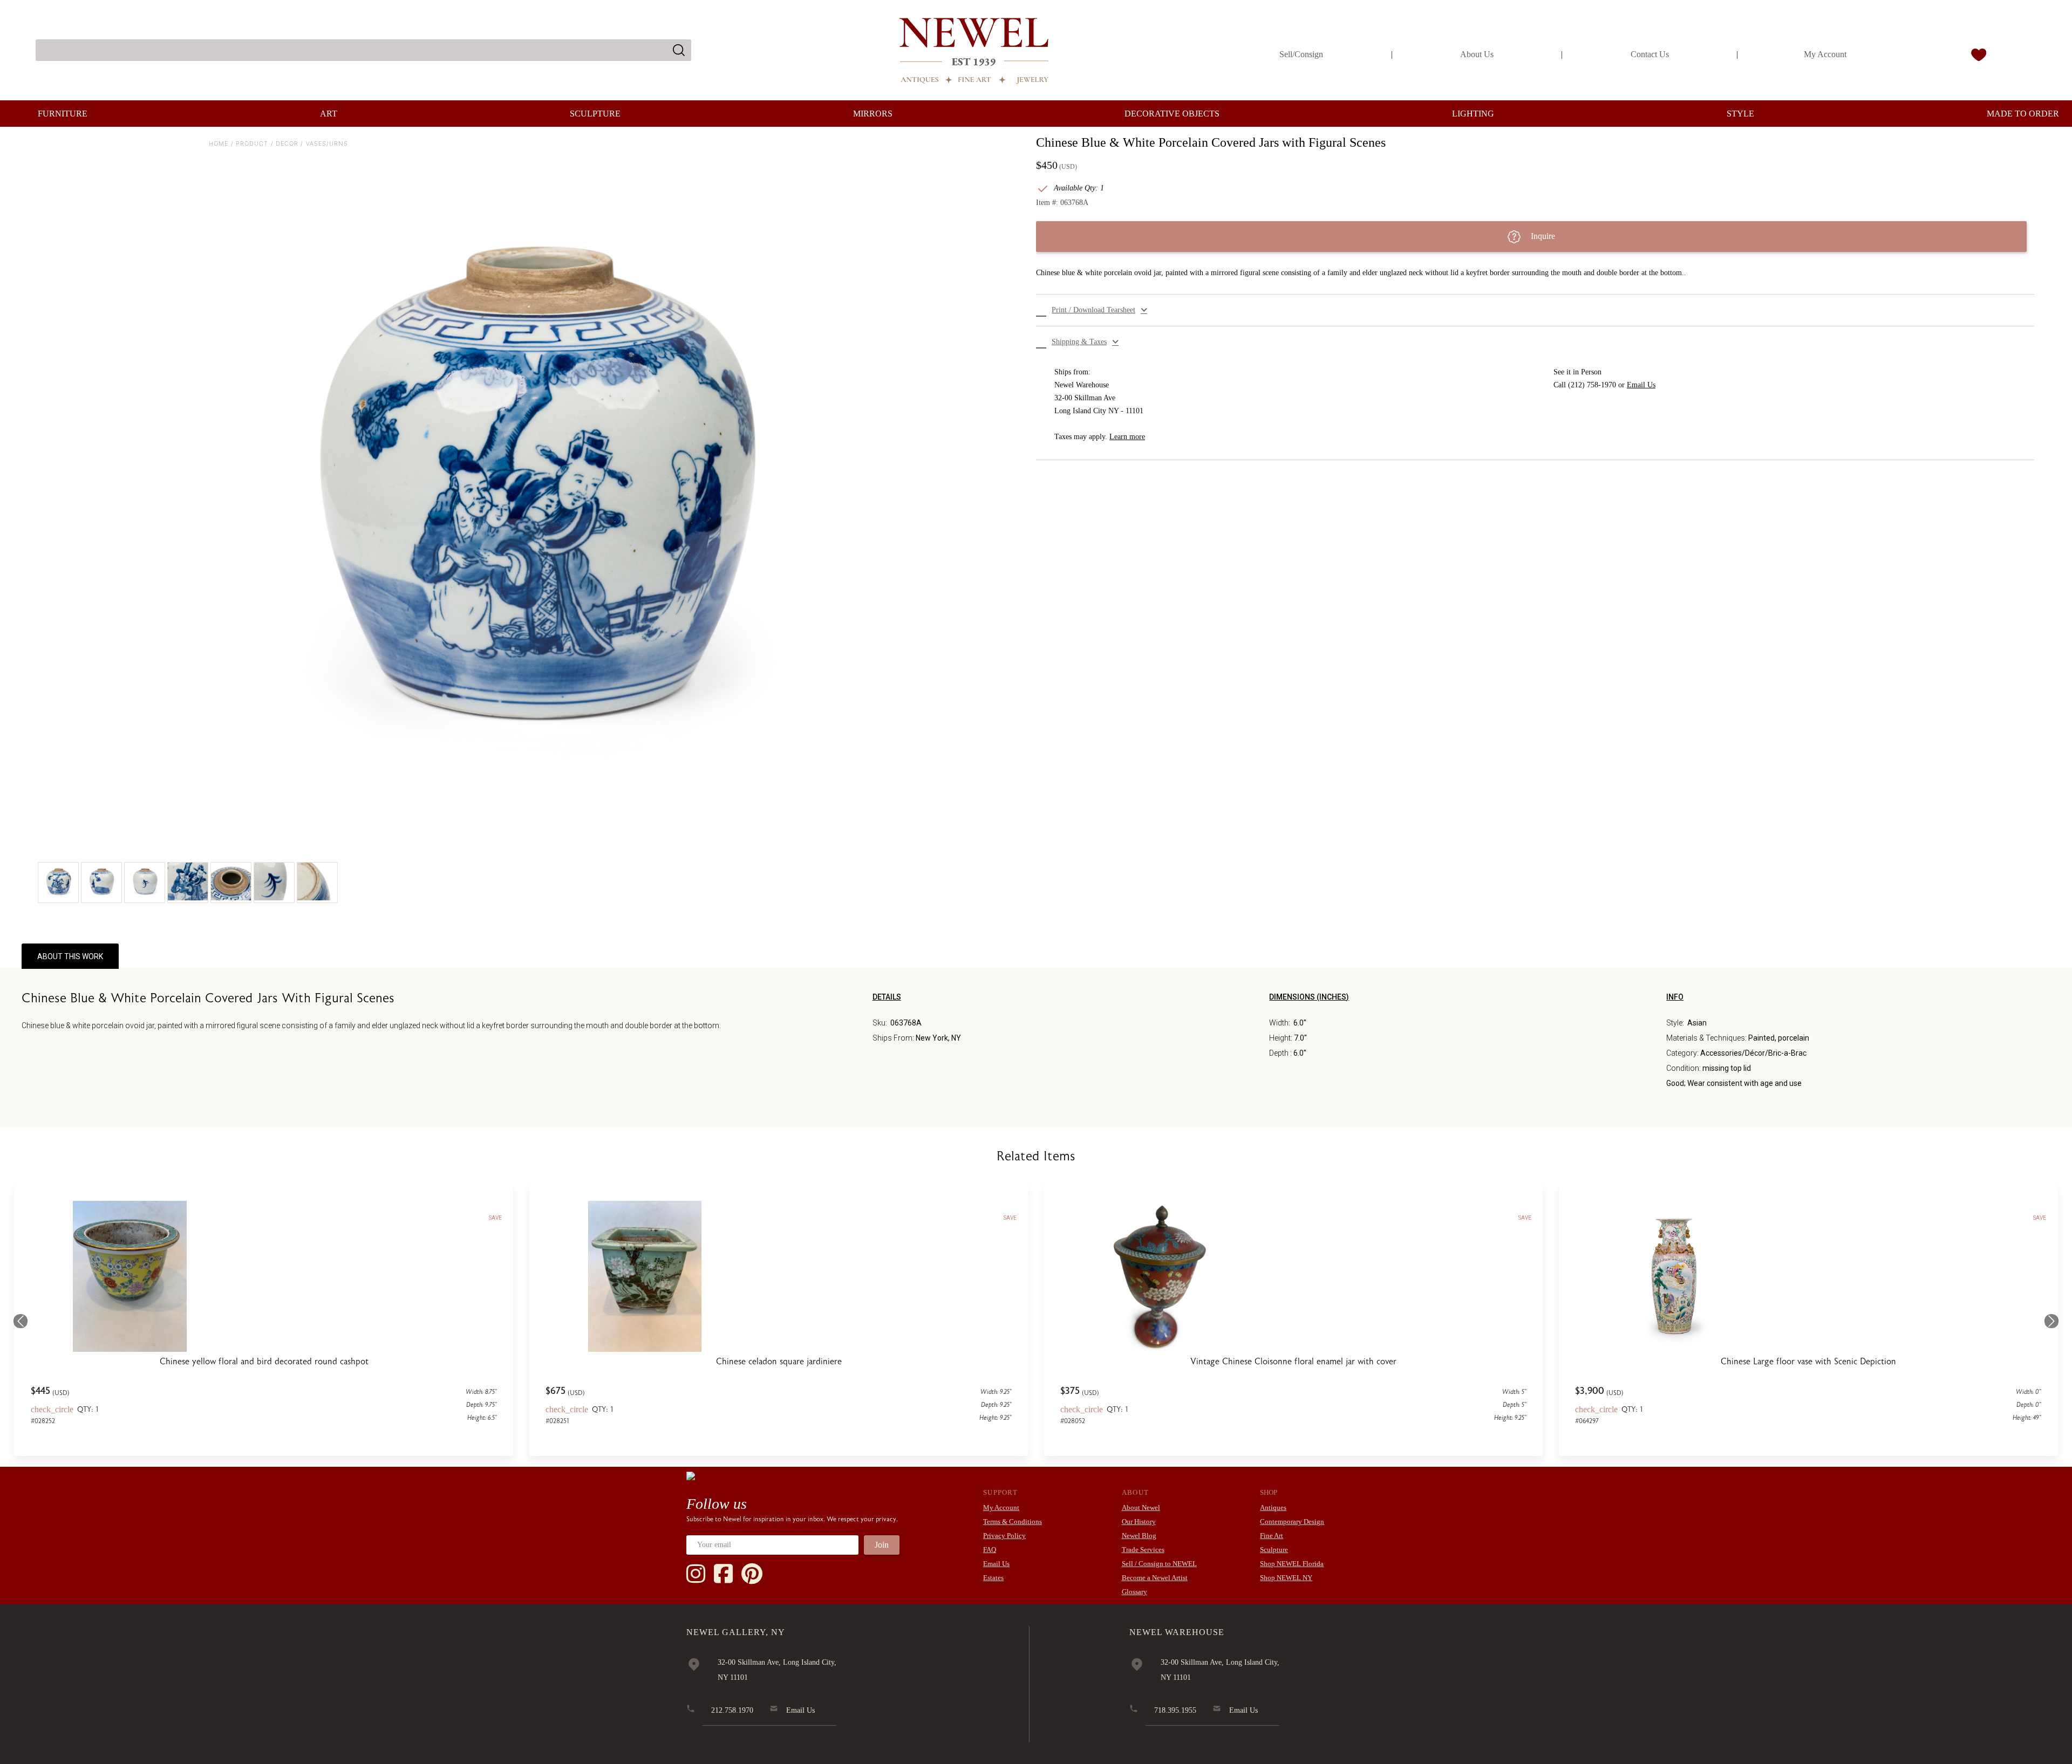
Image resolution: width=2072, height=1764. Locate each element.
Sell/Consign (1301, 54)
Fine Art (1272, 1536)
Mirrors (873, 114)
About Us (1477, 54)
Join (882, 1545)
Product (252, 143)
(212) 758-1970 (1592, 385)
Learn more (1127, 437)
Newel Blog (1139, 1536)
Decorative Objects (1172, 114)
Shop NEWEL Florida (1292, 1564)
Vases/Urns (327, 143)
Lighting (1473, 114)
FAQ (990, 1550)
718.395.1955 (1175, 1710)
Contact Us (1650, 54)
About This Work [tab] (70, 956)
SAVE (495, 1218)
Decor (287, 143)
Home (219, 143)
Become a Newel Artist (1155, 1578)
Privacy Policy (1004, 1536)
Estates (993, 1578)
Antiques (1273, 1507)
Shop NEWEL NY (1286, 1578)
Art (329, 114)
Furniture (63, 114)
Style (1740, 114)
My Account (1825, 54)
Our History (1139, 1522)
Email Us (1641, 385)
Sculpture (595, 114)
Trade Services (1143, 1550)
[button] (1535, 310)
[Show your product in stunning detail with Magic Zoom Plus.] (537, 482)
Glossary (1134, 1592)
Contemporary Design (1292, 1522)
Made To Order (2023, 114)
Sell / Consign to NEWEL (1159, 1564)
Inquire (1542, 236)
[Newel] (691, 1475)
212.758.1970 (732, 1710)
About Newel (1141, 1507)
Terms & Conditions (1013, 1522)
